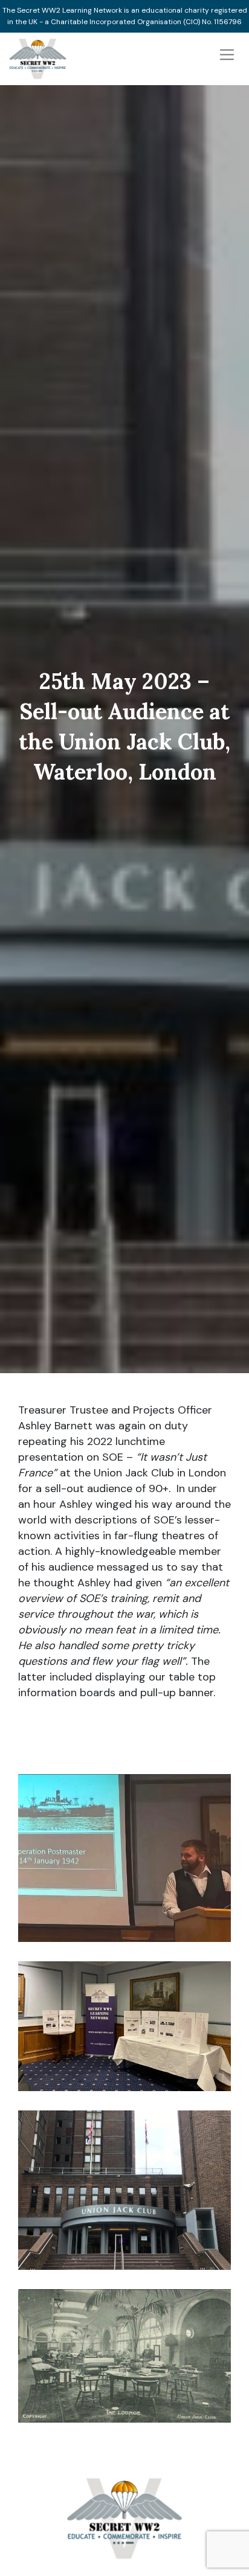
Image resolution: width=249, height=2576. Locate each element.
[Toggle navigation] (227, 55)
